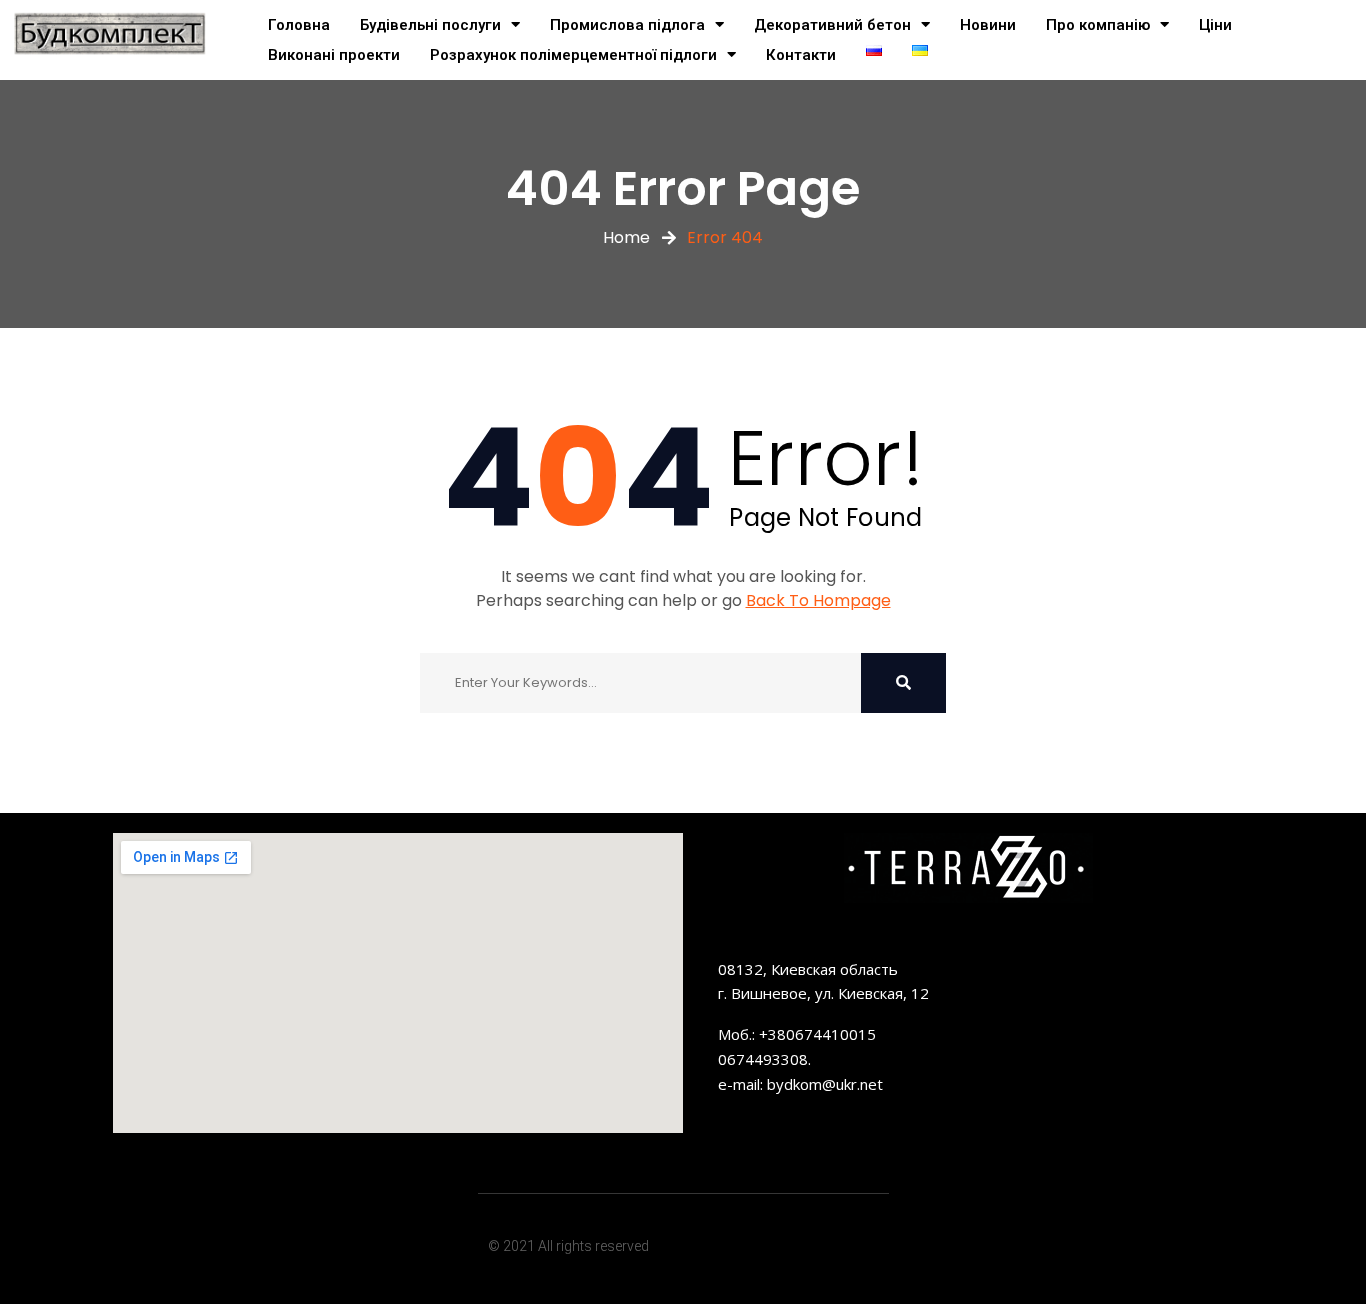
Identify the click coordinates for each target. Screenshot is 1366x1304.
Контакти (801, 55)
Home (626, 237)
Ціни (1215, 25)
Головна (299, 25)
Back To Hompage (818, 600)
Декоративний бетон (832, 25)
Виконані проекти (334, 55)
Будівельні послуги (430, 25)
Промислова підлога (627, 25)
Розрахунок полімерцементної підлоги (573, 55)
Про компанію (1098, 25)
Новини (988, 25)
